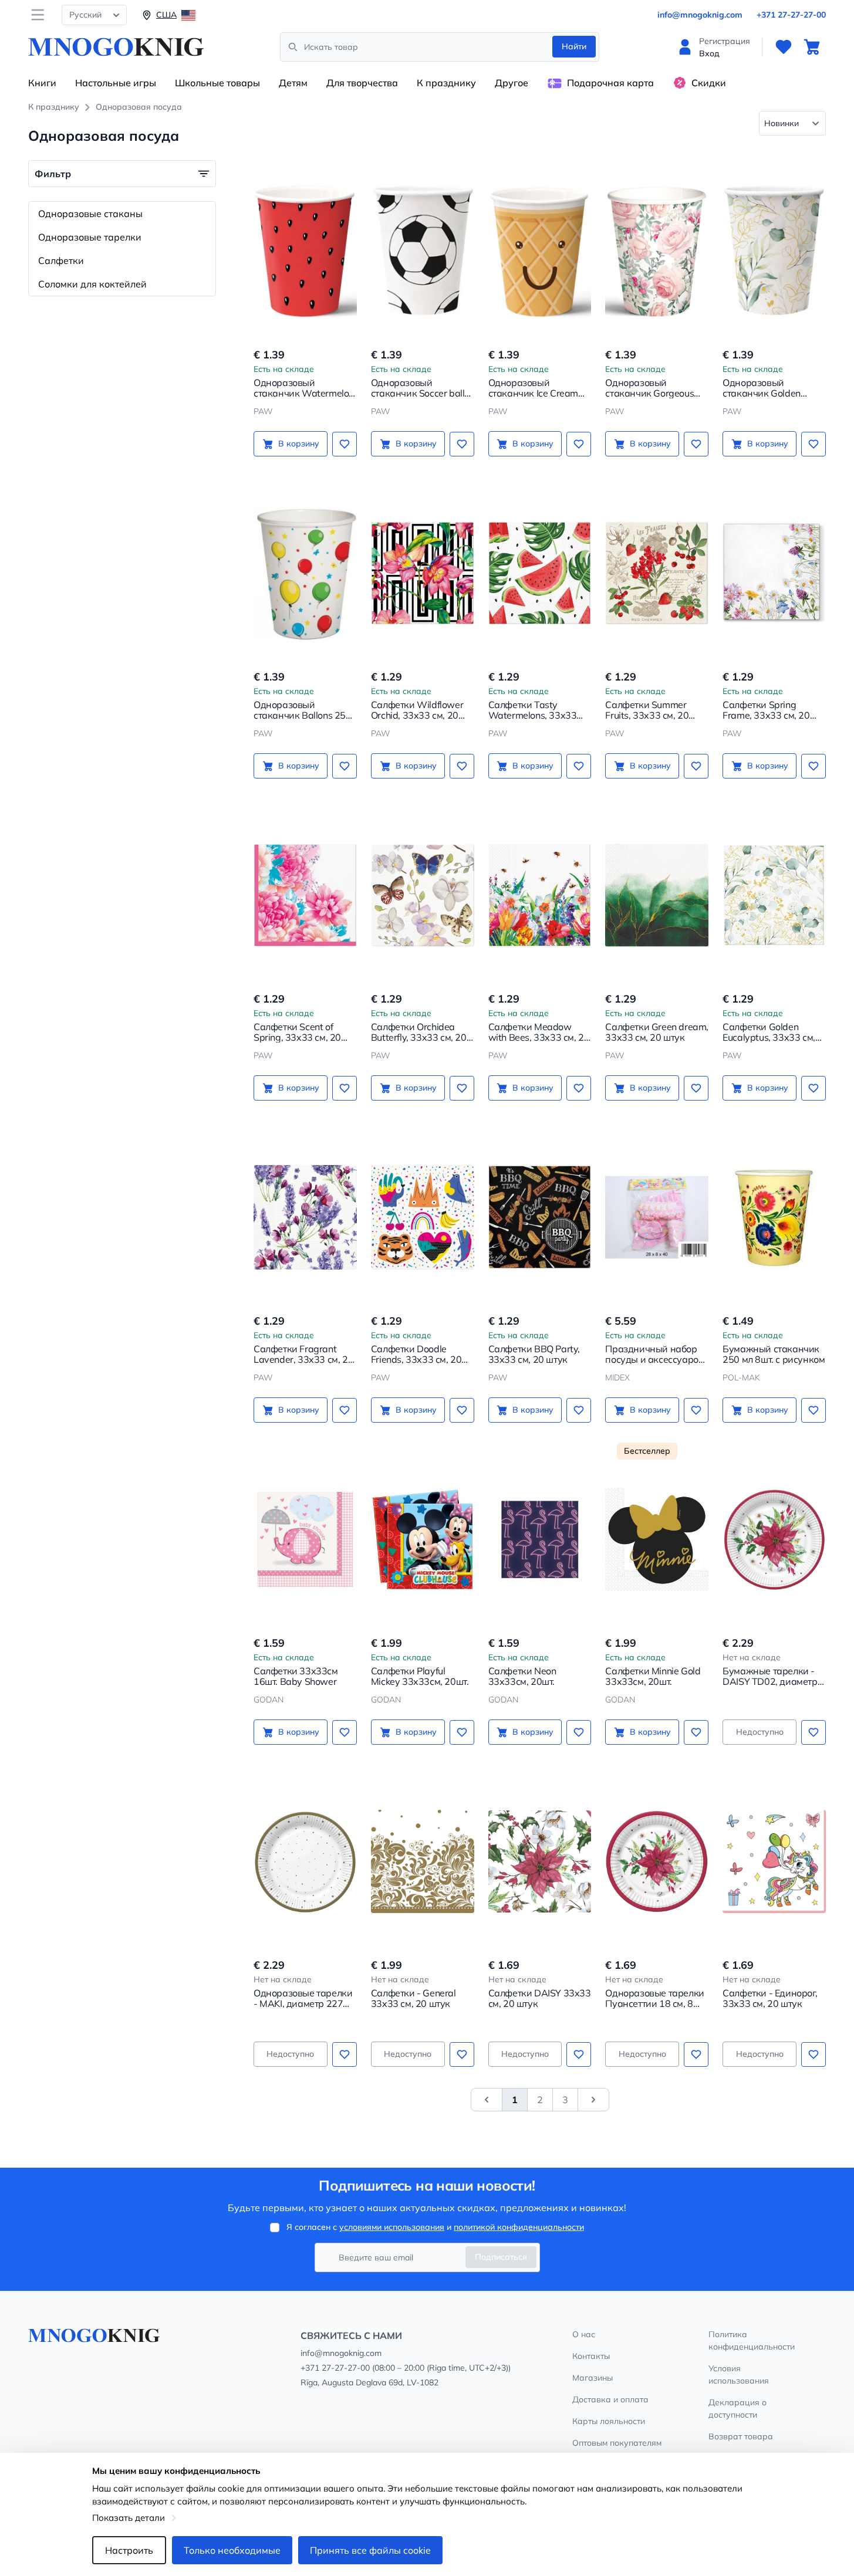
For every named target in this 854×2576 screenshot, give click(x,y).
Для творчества (362, 83)
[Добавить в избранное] (345, 444)
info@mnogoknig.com (700, 15)
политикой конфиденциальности (519, 2227)
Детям (293, 83)
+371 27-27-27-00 (791, 15)
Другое (512, 83)
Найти (574, 46)
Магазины (593, 2378)
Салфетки (61, 260)
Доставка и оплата (610, 2399)
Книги (42, 83)
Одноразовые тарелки (90, 237)
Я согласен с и (435, 2227)
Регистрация (725, 41)
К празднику (446, 83)
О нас (584, 2334)
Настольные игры (116, 83)
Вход (709, 53)
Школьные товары (217, 83)
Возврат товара (741, 2436)
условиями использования (392, 2227)
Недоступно (760, 1732)
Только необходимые (232, 2550)
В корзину (299, 444)
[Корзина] (812, 47)
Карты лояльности (609, 2421)
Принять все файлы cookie (370, 2550)
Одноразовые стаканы (90, 214)
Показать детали (129, 2518)
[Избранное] (784, 47)
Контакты (591, 2356)
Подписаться (501, 2257)
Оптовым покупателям (617, 2443)
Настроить (129, 2550)
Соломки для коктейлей (92, 284)
